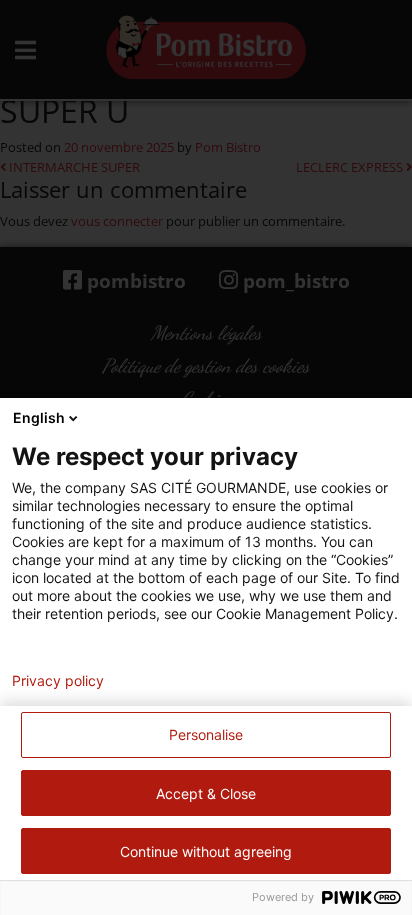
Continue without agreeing (206, 851)
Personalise (206, 734)
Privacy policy (58, 681)
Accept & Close (206, 793)
